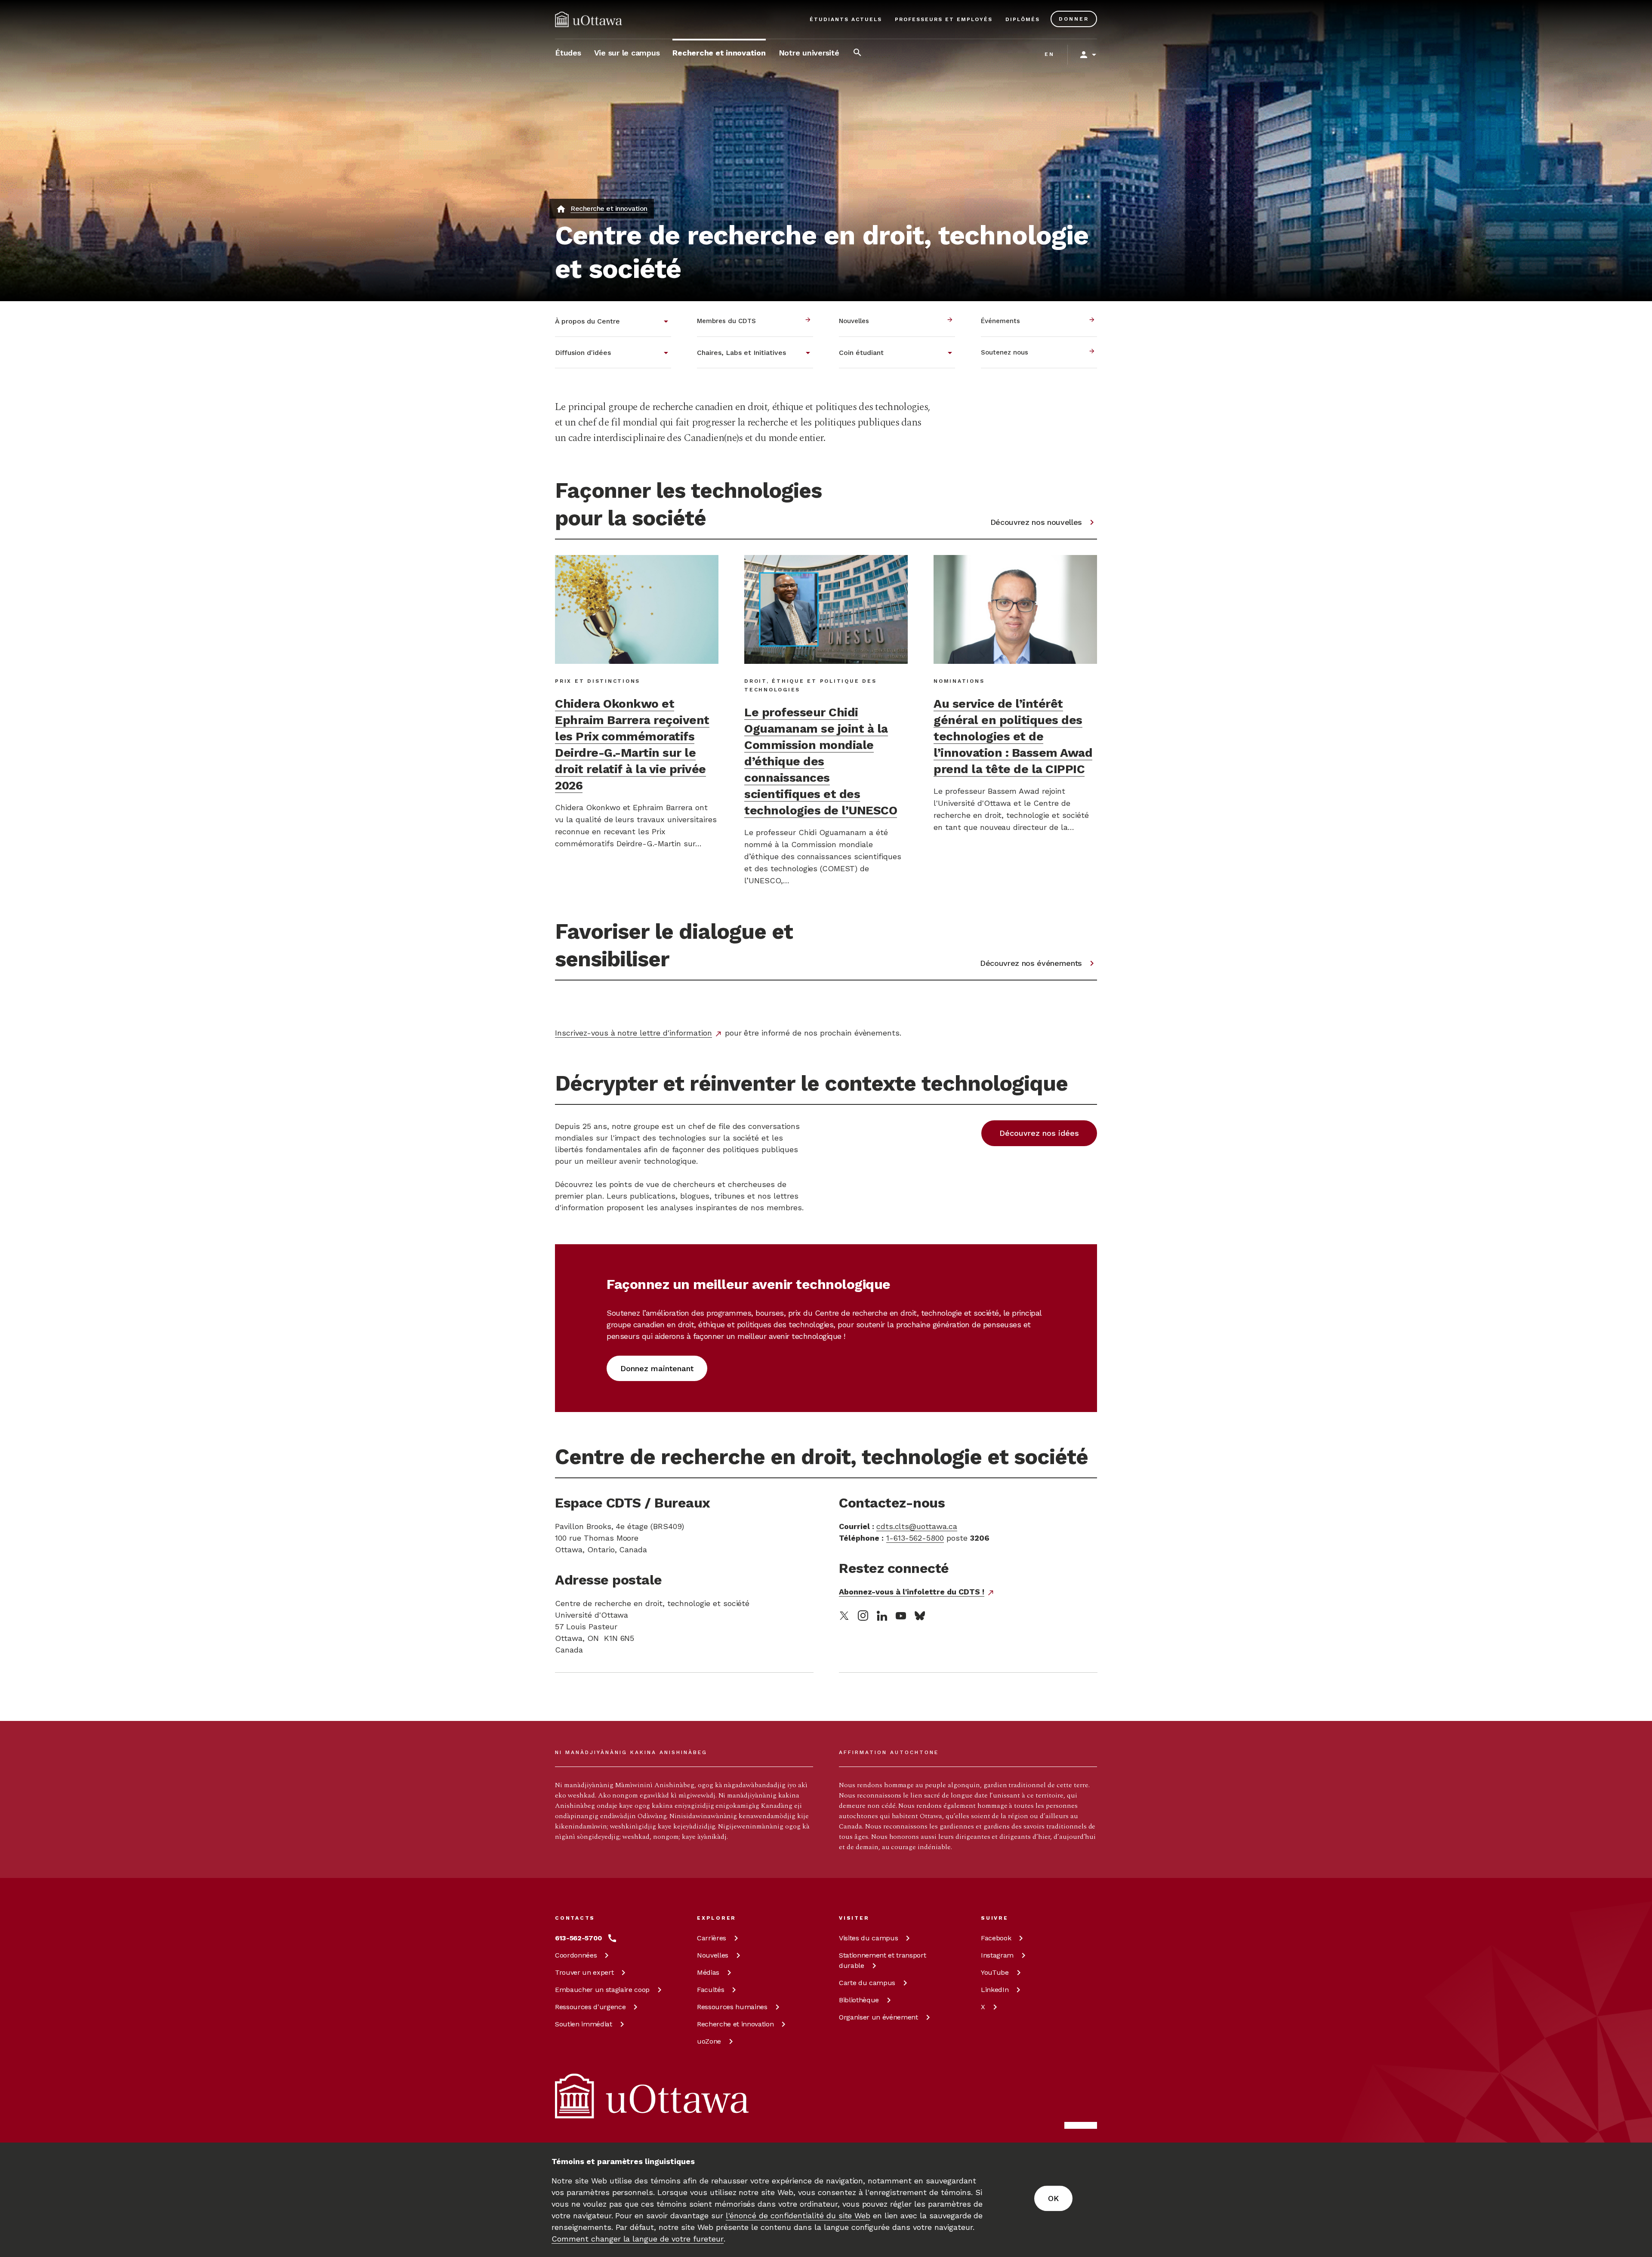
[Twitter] (844, 1616)
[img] (589, 19)
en (1049, 54)
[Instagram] (863, 1616)
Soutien (584, 2024)
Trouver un (584, 1972)
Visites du (868, 1938)
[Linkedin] (882, 1616)
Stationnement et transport (882, 1960)
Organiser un (878, 2017)
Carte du (867, 1983)
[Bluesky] (920, 1616)
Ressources (590, 2007)
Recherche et (735, 2024)
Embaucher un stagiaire (602, 1990)
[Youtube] (901, 1616)
